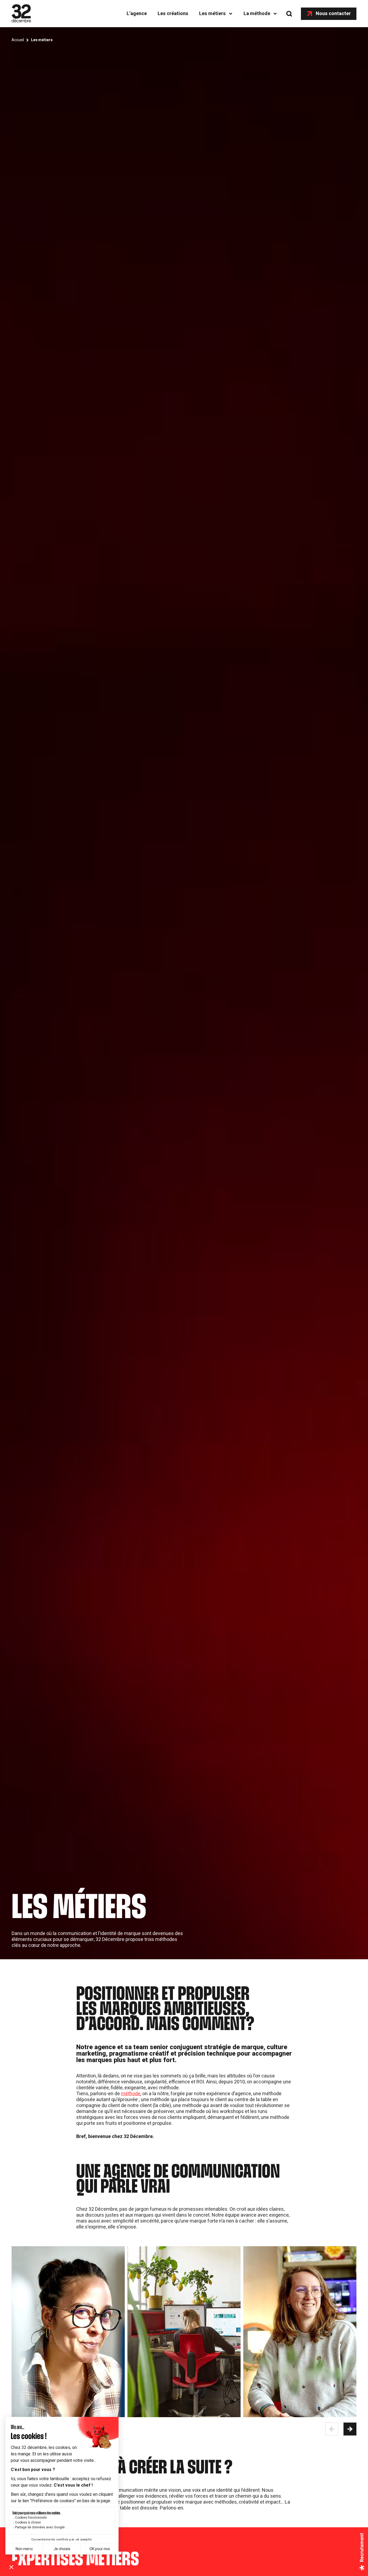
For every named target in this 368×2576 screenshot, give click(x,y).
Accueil (18, 40)
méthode (131, 2094)
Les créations (173, 14)
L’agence (137, 14)
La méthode (257, 14)
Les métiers (212, 14)
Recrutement (362, 2547)
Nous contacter (333, 14)
